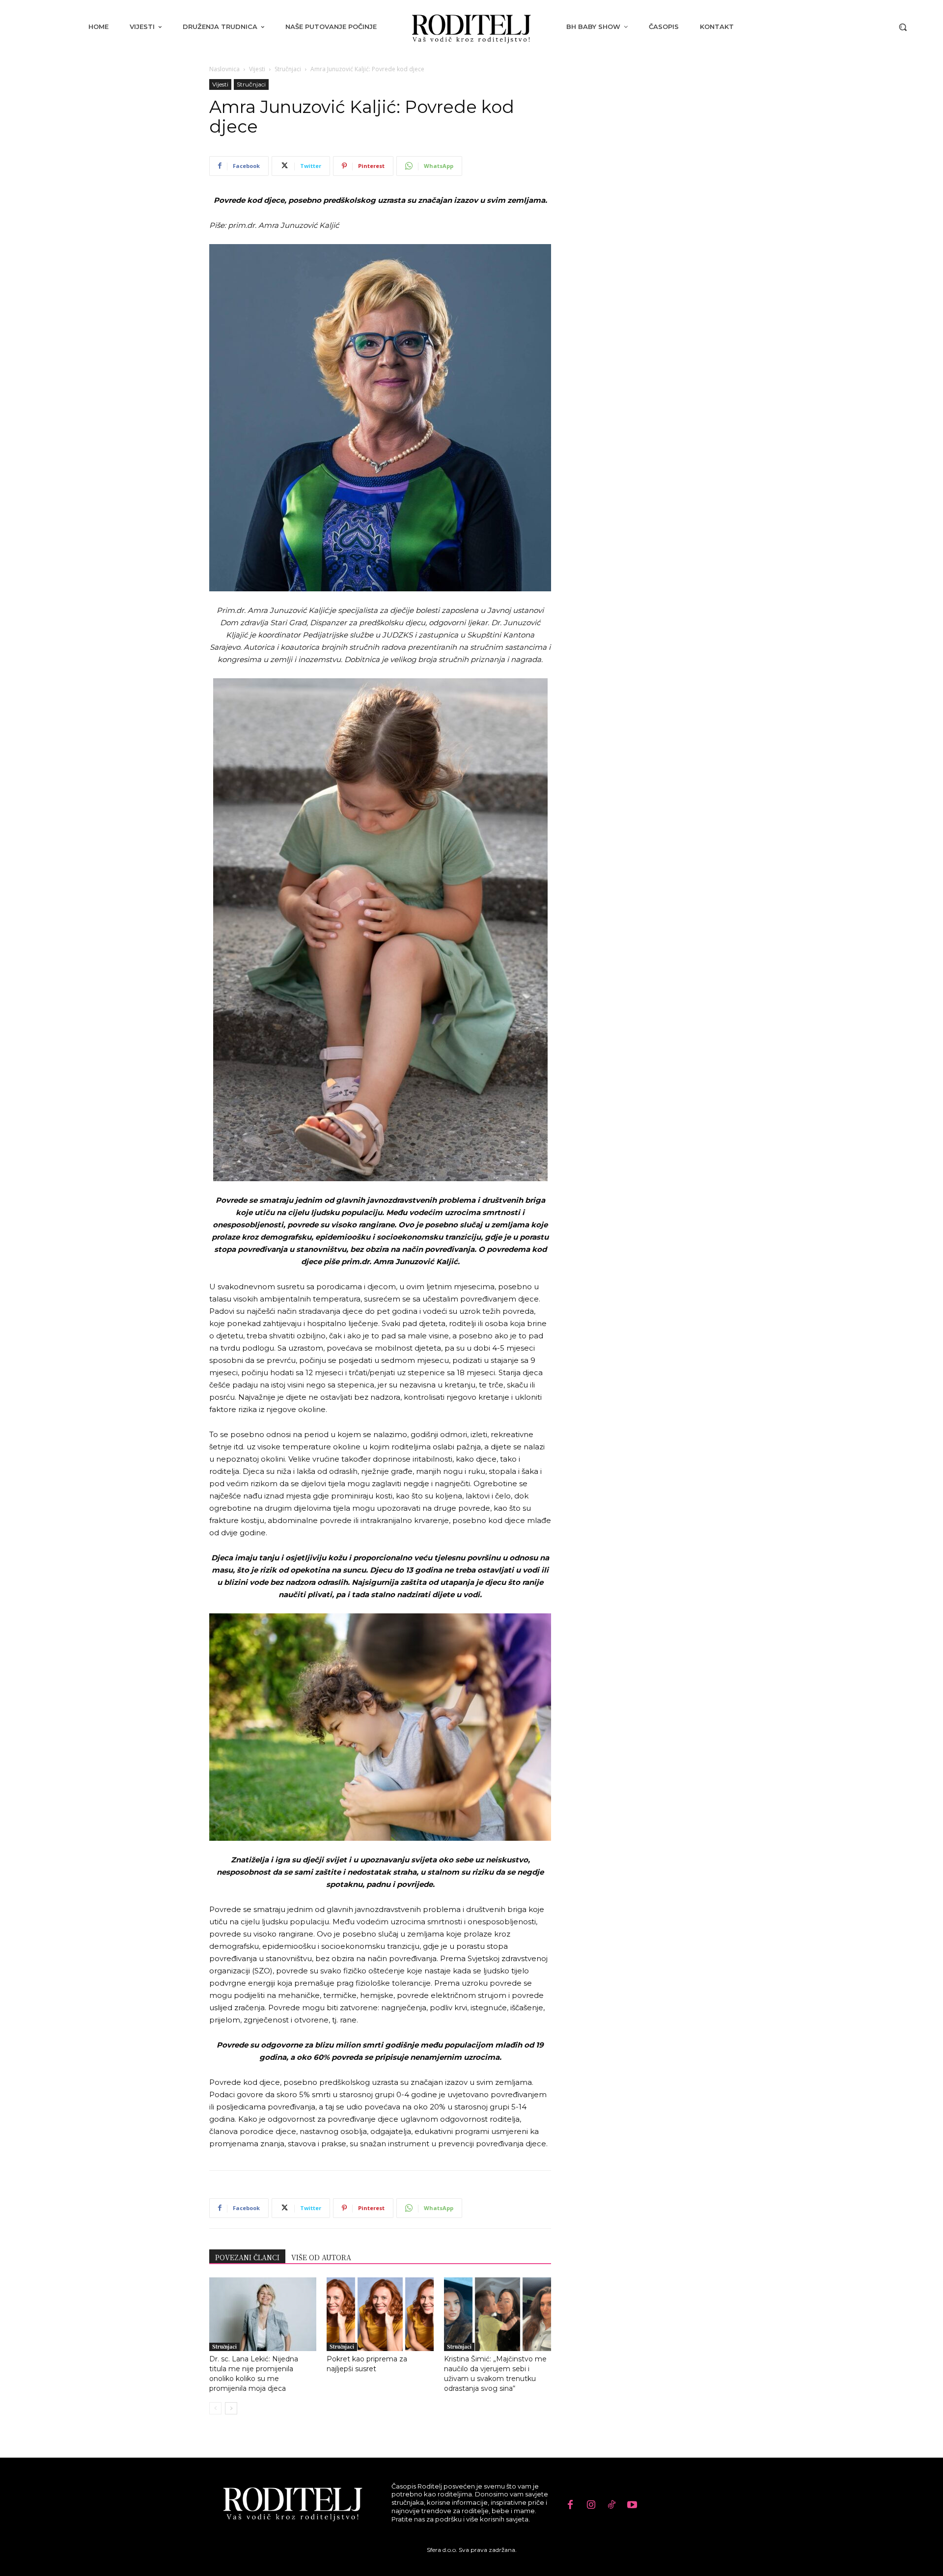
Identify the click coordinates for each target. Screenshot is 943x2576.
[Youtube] (632, 2505)
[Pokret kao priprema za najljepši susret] (380, 2314)
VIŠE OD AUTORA (321, 2257)
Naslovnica (224, 69)
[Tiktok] (611, 2505)
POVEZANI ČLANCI (247, 2257)
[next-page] (231, 2408)
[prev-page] (215, 2408)
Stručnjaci (288, 69)
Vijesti (257, 69)
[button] (903, 27)
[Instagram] (591, 2505)
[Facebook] (570, 2505)
